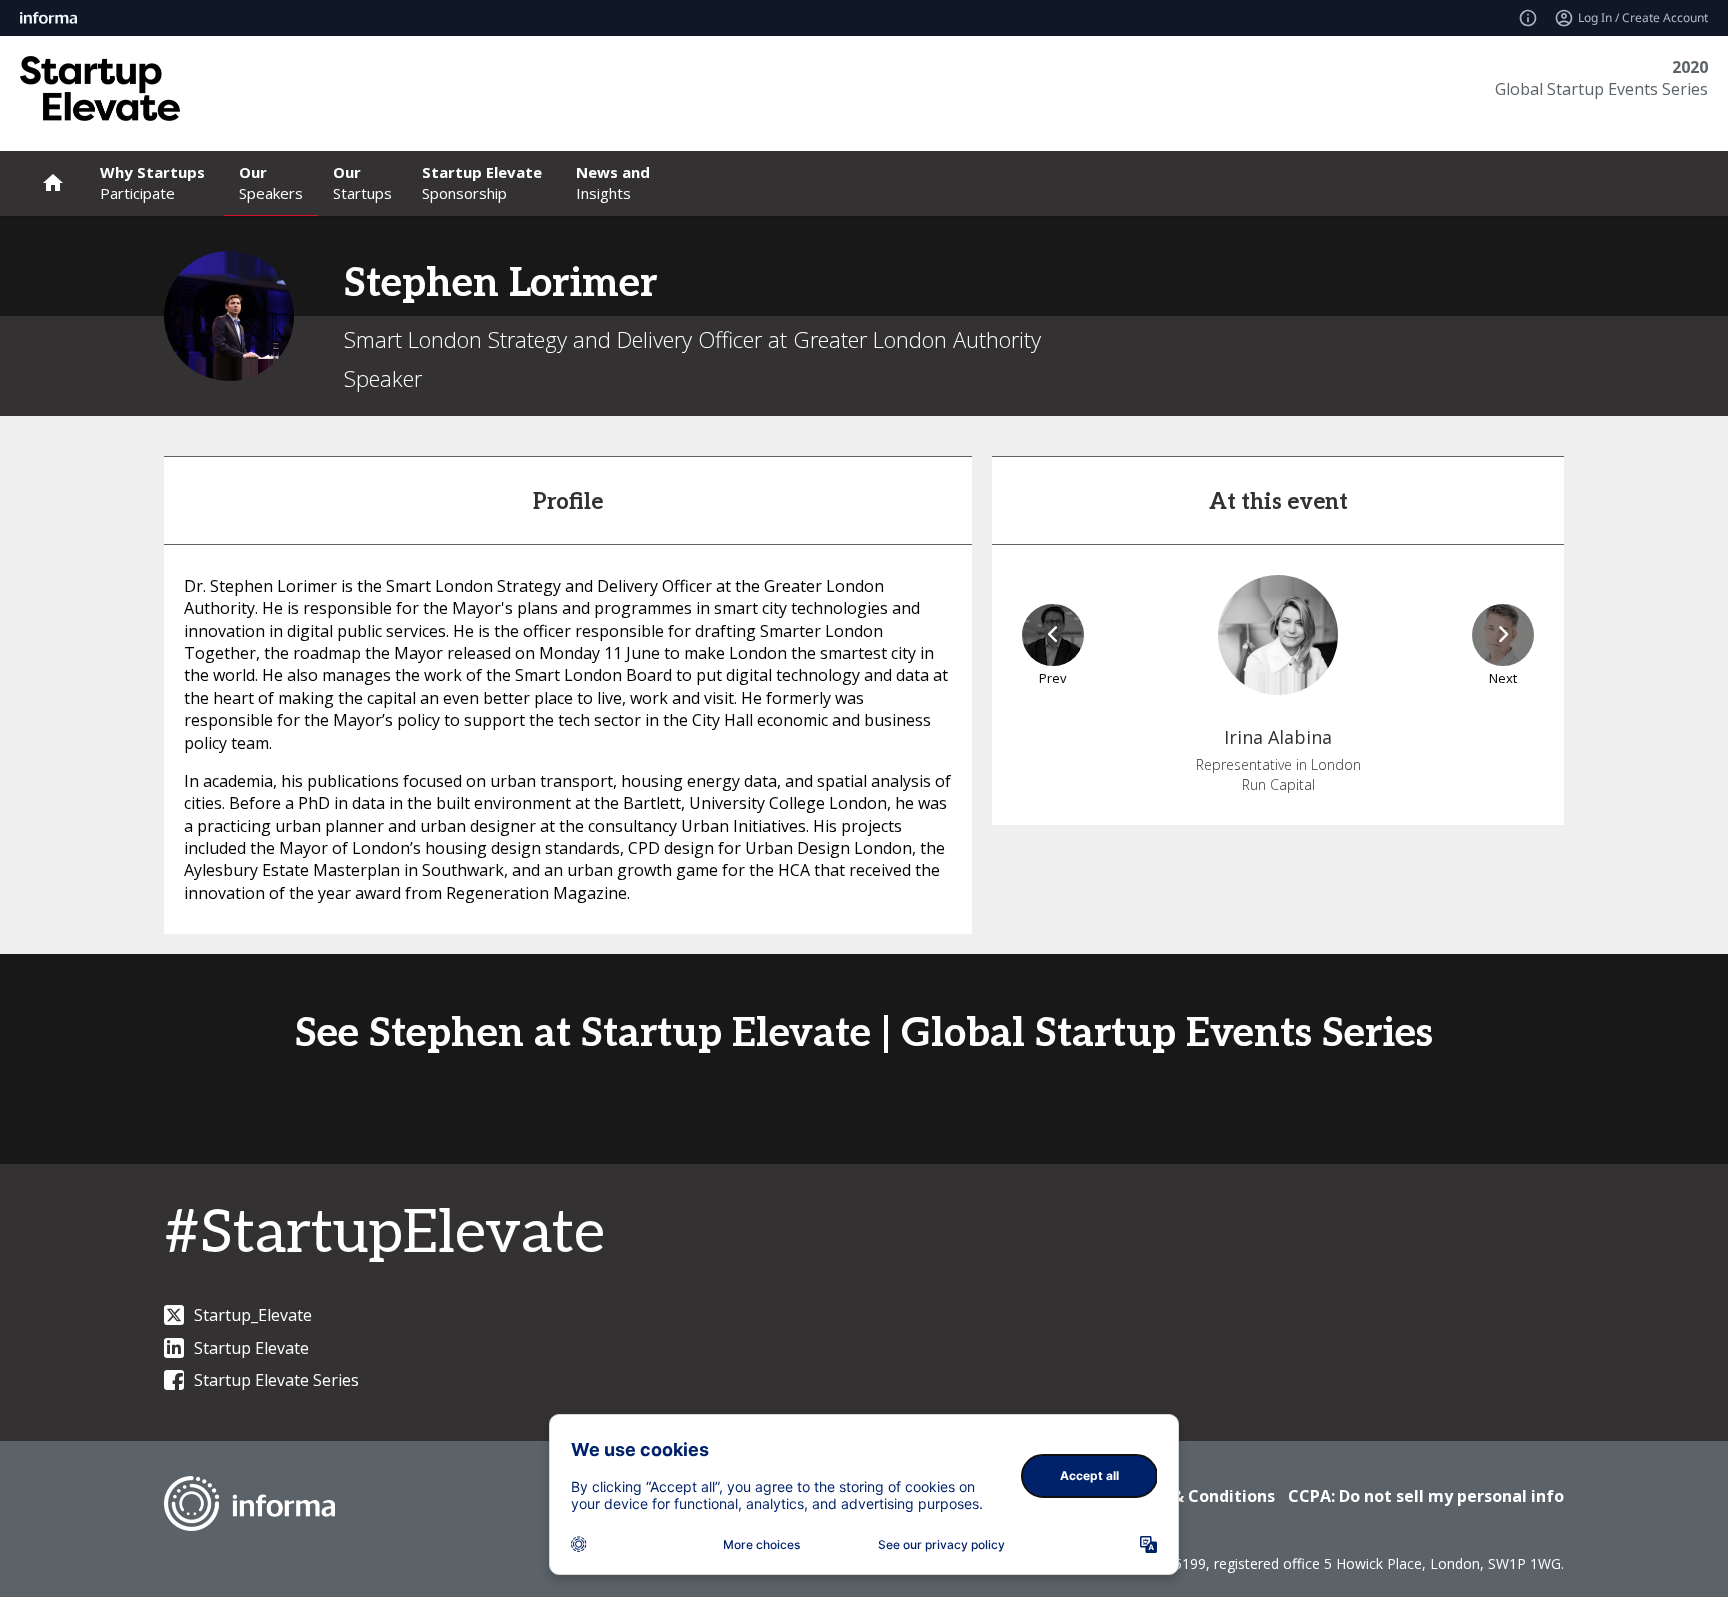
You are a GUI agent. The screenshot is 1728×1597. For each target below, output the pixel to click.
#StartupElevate (384, 1234)
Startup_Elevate (253, 1315)
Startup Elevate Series (276, 1380)
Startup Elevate (251, 1348)
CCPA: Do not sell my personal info (1426, 1496)
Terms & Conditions (1195, 1496)
